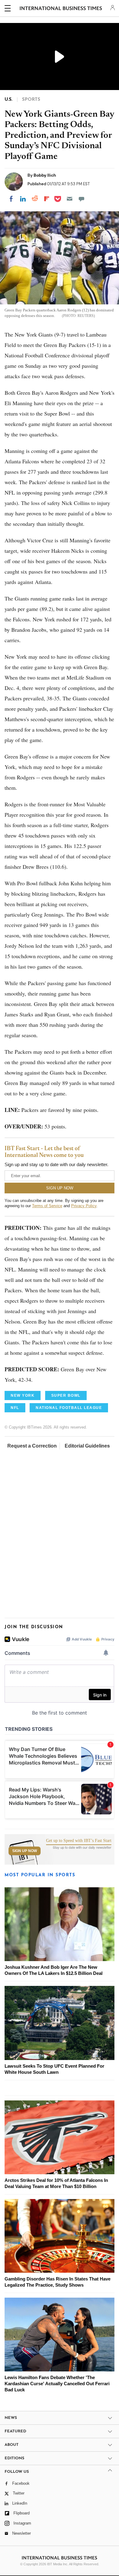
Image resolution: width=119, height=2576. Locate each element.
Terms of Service (47, 1206)
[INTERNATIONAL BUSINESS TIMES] (61, 9)
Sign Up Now (25, 1851)
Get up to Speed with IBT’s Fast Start (79, 1841)
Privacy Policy (84, 1206)
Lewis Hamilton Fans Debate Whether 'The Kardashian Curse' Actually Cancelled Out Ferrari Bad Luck (57, 2384)
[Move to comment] (81, 199)
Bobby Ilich (45, 175)
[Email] (70, 199)
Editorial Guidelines (87, 1446)
